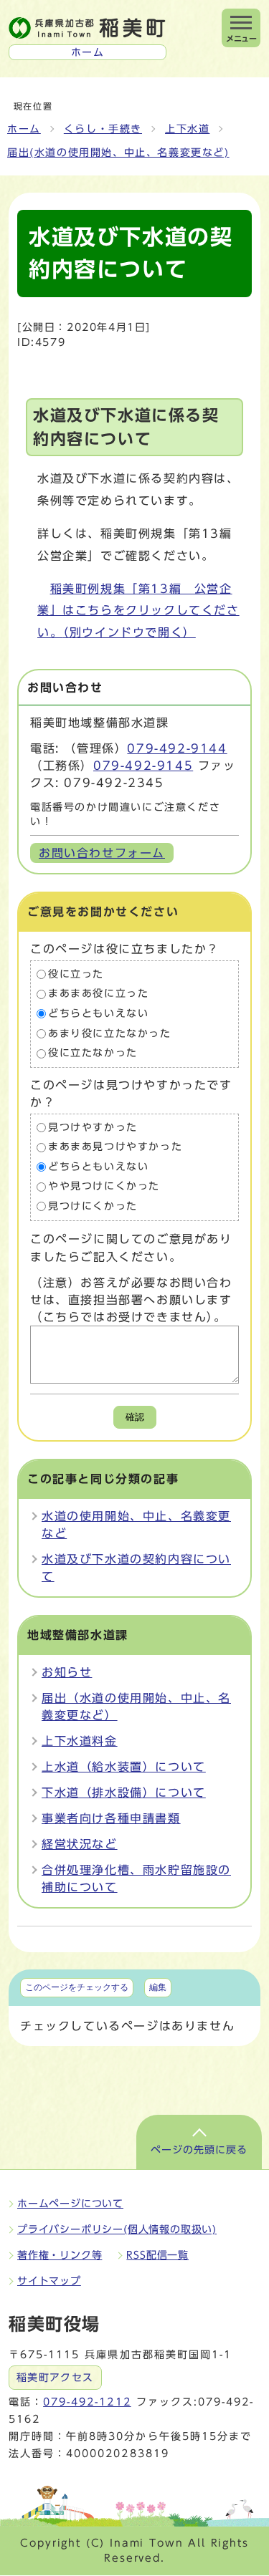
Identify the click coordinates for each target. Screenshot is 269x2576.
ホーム (24, 129)
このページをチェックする (77, 1987)
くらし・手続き (103, 129)
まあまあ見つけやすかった (115, 1147)
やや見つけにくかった (104, 1187)
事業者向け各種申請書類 (111, 1818)
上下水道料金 (80, 1741)
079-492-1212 (87, 2402)
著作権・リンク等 (60, 2255)
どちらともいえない (98, 1013)
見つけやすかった (93, 1127)
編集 (158, 1987)
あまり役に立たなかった (110, 1033)
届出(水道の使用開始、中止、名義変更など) (118, 153)
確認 (135, 1417)
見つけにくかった (93, 1206)
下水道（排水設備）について (124, 1793)
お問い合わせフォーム (102, 853)
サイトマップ (49, 2281)
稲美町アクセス (55, 2378)
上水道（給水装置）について (124, 1767)
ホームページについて (70, 2204)
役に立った (76, 974)
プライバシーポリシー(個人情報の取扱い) (117, 2229)
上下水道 (187, 129)
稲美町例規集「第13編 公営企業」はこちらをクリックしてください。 (138, 611)
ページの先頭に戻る (199, 2150)
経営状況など (80, 1844)
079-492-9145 (143, 766)
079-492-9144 (177, 748)
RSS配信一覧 (157, 2255)
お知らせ (67, 1672)
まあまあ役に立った (98, 994)
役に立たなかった (93, 1053)
